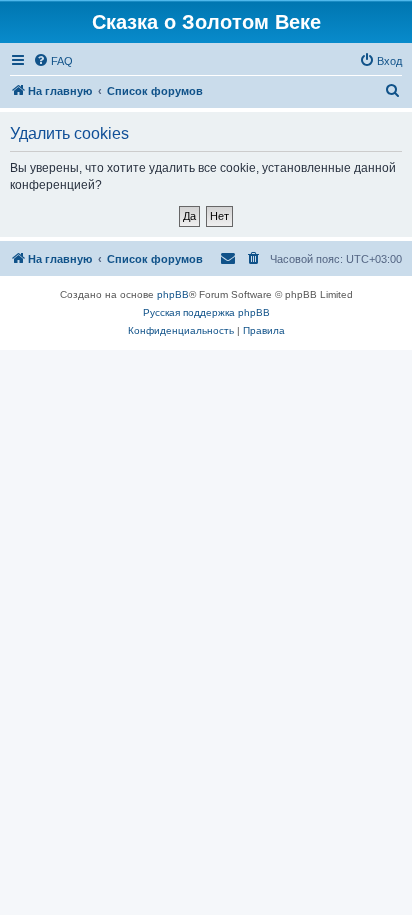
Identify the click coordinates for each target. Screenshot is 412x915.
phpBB (173, 294)
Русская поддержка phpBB (206, 312)
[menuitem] (53, 61)
